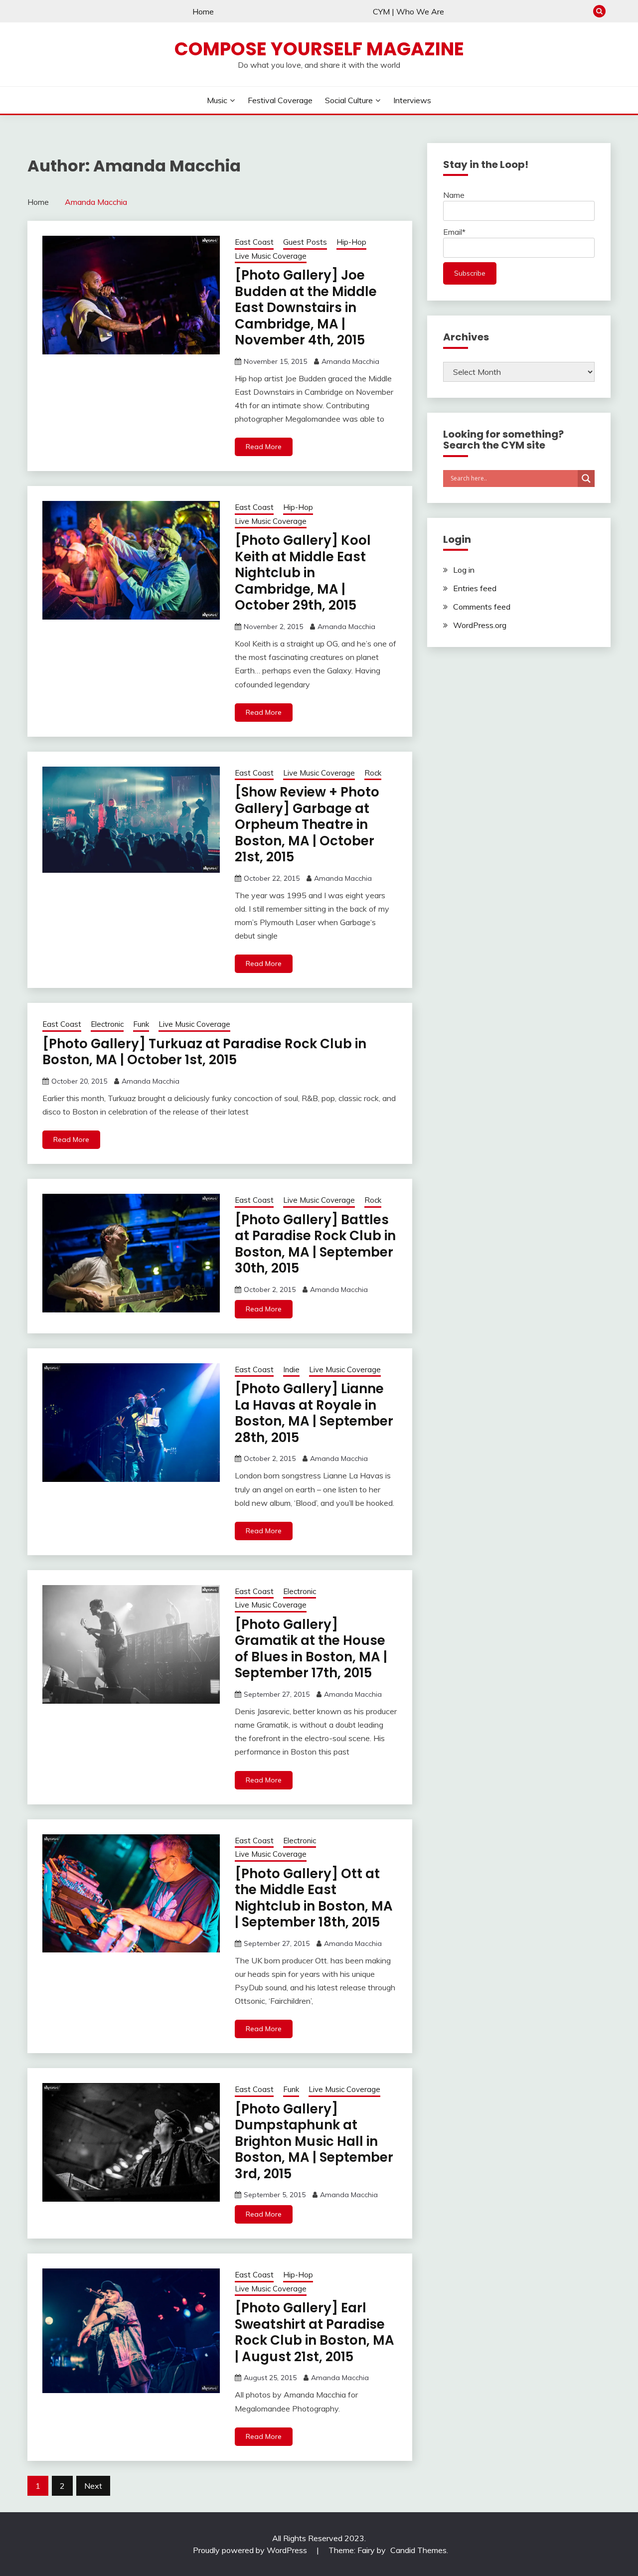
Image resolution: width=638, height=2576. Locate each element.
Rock (373, 773)
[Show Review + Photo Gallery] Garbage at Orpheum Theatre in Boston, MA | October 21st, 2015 (307, 824)
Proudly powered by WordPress (251, 2550)
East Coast (254, 242)
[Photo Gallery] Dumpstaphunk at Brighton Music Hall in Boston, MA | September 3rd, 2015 (314, 2141)
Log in (464, 570)
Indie (291, 1369)
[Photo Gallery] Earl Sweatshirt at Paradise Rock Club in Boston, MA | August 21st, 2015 (315, 2332)
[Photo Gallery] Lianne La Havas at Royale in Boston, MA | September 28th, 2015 (314, 1413)
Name (454, 195)
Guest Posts (305, 242)
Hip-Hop (351, 242)
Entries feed (475, 588)
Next (93, 2486)
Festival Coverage (280, 100)
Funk (141, 1024)
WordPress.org (480, 625)
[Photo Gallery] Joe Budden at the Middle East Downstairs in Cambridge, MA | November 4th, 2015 (306, 308)
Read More (264, 447)
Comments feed (482, 607)
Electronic (107, 1024)
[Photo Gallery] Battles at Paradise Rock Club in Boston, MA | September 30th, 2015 (315, 1244)
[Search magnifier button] (586, 479)
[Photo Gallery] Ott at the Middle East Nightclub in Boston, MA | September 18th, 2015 (314, 1898)
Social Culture (349, 100)
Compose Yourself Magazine (319, 49)
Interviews (412, 100)
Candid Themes (418, 2550)
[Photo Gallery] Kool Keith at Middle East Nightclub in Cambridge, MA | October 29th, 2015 (303, 573)
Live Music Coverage (271, 256)
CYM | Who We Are (408, 11)
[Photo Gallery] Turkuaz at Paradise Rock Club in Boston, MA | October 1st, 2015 (204, 1052)
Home (203, 11)
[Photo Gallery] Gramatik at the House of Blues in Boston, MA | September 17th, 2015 (311, 1649)
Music (217, 100)
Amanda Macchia (350, 361)
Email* (454, 232)
